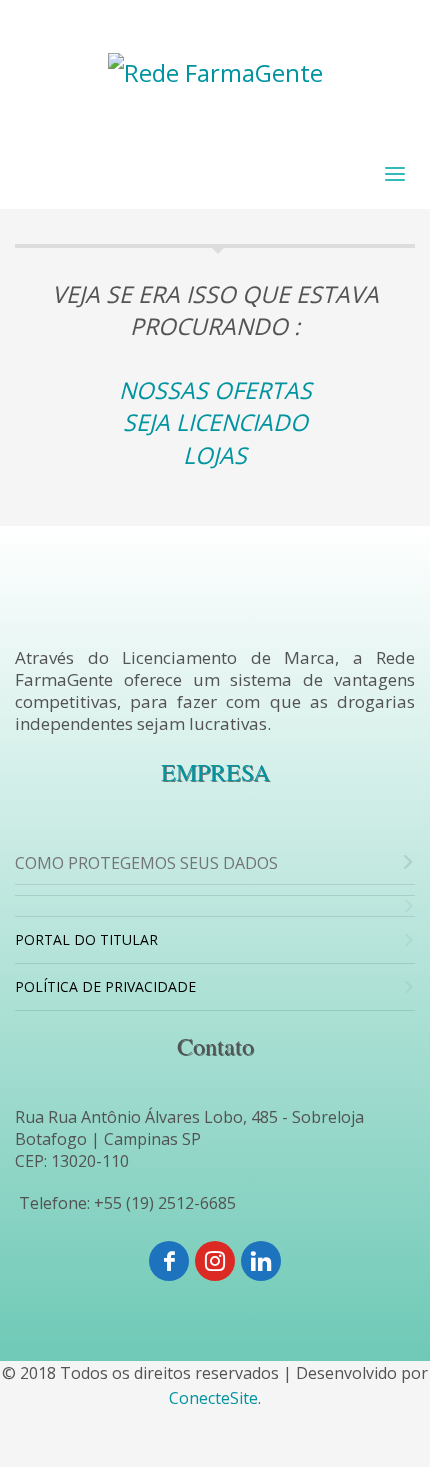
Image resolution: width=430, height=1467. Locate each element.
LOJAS (215, 455)
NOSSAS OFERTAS (215, 390)
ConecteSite (213, 1398)
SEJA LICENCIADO (215, 422)
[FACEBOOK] (169, 1261)
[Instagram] (215, 1261)
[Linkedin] (261, 1261)
